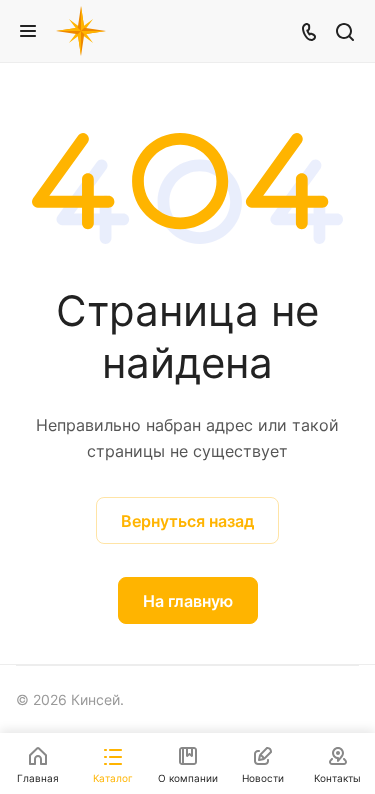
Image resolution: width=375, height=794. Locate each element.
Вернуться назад (187, 521)
